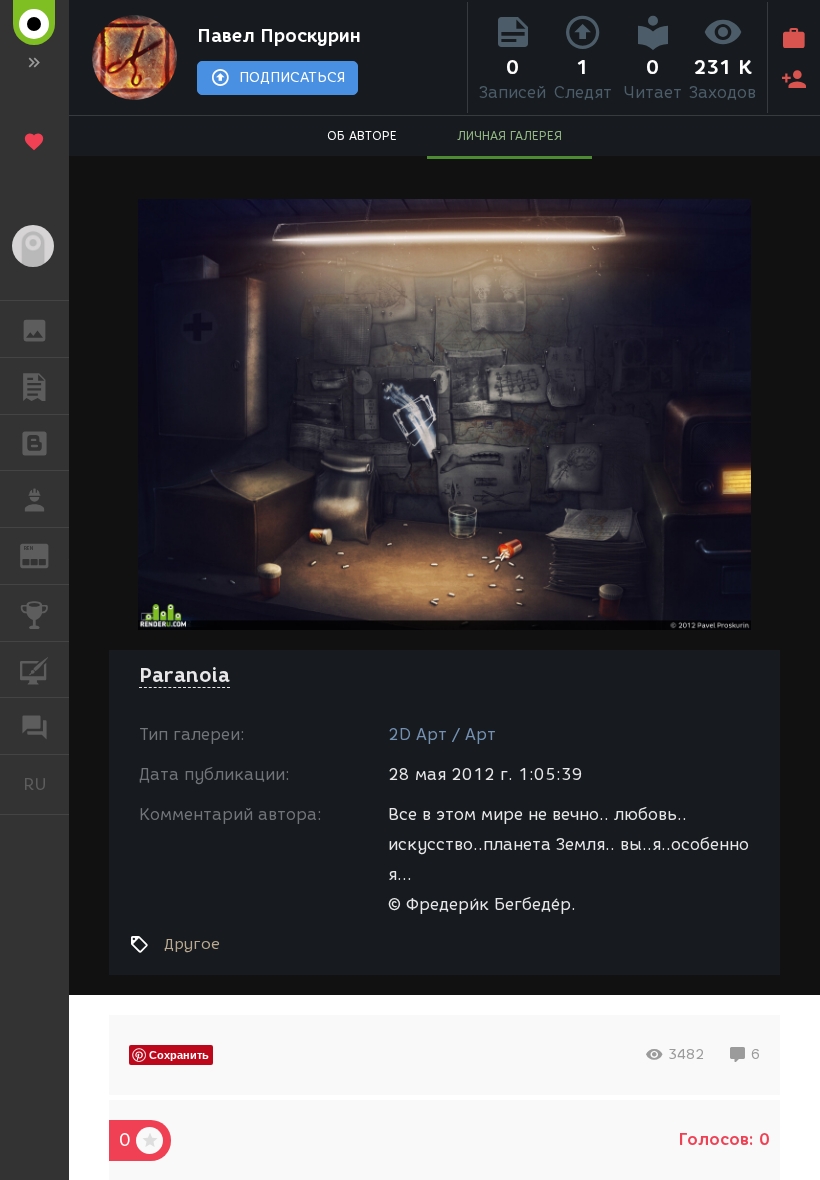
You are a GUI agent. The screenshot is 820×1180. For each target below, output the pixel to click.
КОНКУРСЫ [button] (34, 613)
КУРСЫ (34, 670)
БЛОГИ (34, 443)
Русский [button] (46, 784)
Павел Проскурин (279, 36)
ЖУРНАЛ (46, 554)
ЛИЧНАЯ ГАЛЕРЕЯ (509, 135)
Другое (192, 944)
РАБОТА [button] (34, 499)
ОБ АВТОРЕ (362, 135)
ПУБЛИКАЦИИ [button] (34, 386)
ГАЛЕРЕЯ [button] (34, 329)
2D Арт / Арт (442, 734)
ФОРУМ (34, 726)
